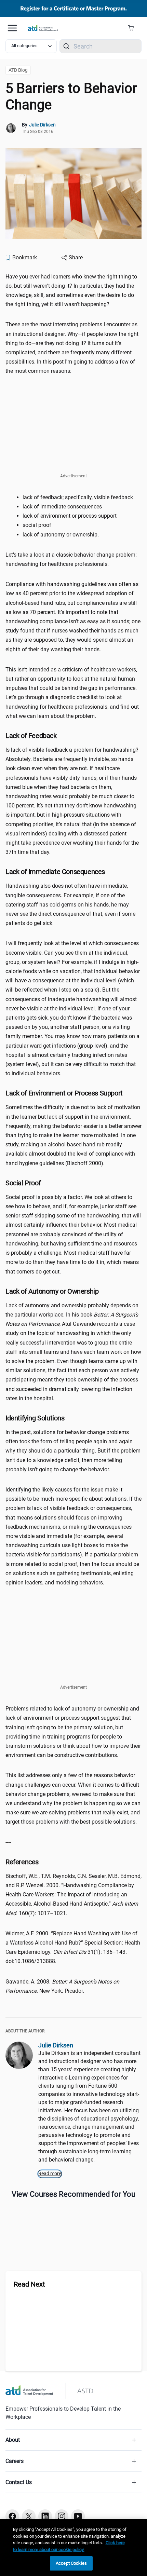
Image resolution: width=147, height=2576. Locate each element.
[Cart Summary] (133, 28)
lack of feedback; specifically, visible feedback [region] (78, 497)
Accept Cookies (71, 2563)
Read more (50, 2173)
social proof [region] (38, 525)
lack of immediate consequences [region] (63, 507)
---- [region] (9, 1842)
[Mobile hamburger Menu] (12, 28)
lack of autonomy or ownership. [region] (61, 535)
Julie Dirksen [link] (42, 125)
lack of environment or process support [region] (70, 516)
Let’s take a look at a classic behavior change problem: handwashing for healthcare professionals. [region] (71, 559)
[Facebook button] (12, 2516)
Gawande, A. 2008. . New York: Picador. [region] (62, 1986)
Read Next (29, 2284)
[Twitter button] (29, 2516)
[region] (73, 2548)
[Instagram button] (62, 2516)
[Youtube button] (78, 2516)
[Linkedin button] (45, 2516)
